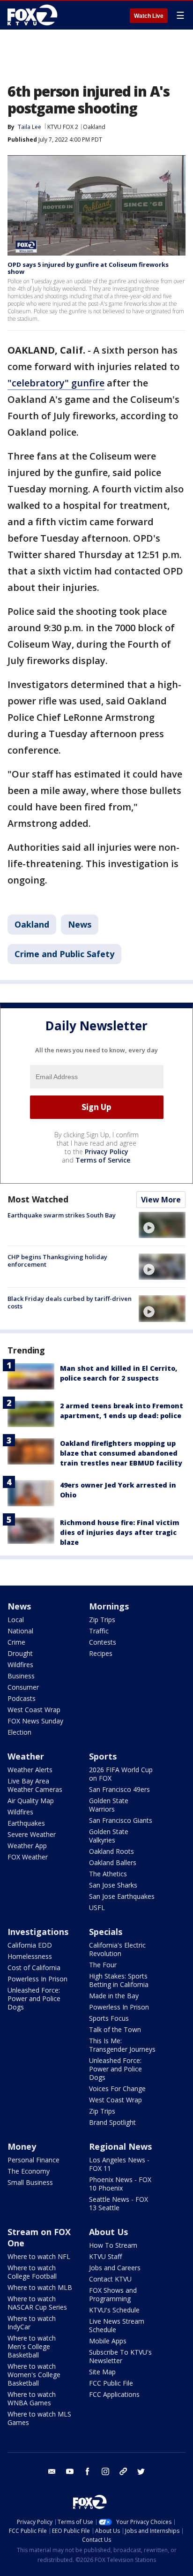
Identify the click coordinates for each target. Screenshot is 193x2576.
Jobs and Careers (115, 2268)
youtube (70, 2471)
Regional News (120, 2146)
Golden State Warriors (109, 1805)
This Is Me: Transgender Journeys (122, 2045)
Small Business (30, 2182)
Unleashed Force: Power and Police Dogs (34, 1998)
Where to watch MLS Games (39, 2418)
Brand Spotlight (112, 2122)
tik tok (123, 2471)
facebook (88, 2471)
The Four (103, 1965)
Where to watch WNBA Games (32, 2398)
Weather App (27, 1846)
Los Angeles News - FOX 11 (119, 2164)
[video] (162, 1225)
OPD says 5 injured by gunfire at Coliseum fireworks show (88, 268)
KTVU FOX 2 (63, 127)
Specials (106, 1932)
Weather (26, 1756)
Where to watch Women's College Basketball (34, 2375)
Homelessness (30, 1956)
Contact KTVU (110, 2279)
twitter (141, 2471)
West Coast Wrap (34, 1710)
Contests (103, 1642)
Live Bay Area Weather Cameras (35, 1785)
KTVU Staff (105, 2256)
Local (16, 1620)
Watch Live (149, 16)
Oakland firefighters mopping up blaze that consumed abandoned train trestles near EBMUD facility (121, 1453)
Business (21, 1676)
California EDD (30, 1945)
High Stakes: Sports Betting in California (119, 1980)
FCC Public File (111, 2383)
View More (161, 1200)
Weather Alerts (30, 1770)
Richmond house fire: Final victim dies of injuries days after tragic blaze (120, 1532)
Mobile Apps (108, 2341)
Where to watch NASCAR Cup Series (37, 2303)
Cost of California (34, 1968)
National (20, 1631)
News (80, 924)
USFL (97, 1907)
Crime (16, 1642)
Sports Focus (109, 2018)
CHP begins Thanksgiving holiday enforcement (57, 1261)
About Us (108, 2232)
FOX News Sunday (35, 1721)
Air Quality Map (31, 1801)
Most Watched (38, 1199)
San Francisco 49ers (119, 1789)
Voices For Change (117, 2089)
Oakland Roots (111, 1851)
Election (19, 1732)
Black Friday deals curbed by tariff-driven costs (70, 1302)
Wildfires (20, 1665)
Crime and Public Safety (64, 954)
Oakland (94, 127)
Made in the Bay (114, 1996)
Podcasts (22, 1698)
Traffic (99, 1631)
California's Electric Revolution (117, 1949)
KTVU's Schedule (114, 2310)
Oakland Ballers (113, 1862)
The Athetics (108, 1874)
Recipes (101, 1653)
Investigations (38, 1932)
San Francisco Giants (121, 1820)
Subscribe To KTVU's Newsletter (120, 2356)
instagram (105, 2471)
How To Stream (113, 2245)
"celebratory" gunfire (56, 383)
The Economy (29, 2171)
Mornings (109, 1606)
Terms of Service (103, 1160)
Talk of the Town (115, 2029)
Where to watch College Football (32, 2272)
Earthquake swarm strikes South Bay (62, 1215)
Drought (20, 1653)
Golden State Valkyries (109, 1836)
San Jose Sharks (113, 1885)
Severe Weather (32, 1834)
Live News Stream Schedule (117, 2325)
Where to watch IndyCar (32, 2323)
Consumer (23, 1687)
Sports (103, 1756)
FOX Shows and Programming (113, 2294)
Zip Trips (102, 1620)
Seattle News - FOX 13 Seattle (119, 2203)
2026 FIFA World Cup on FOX (121, 1774)
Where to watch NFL (39, 2256)
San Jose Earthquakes (122, 1896)
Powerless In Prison (37, 1979)
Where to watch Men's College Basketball (32, 2346)
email (52, 2471)
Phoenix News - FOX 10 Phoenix (120, 2184)
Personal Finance (33, 2160)
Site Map (102, 2372)
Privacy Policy (107, 1152)
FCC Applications (114, 2394)
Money (22, 2146)
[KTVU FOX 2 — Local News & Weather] (35, 15)
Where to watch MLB (40, 2287)
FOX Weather (28, 1857)
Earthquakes (26, 1823)
